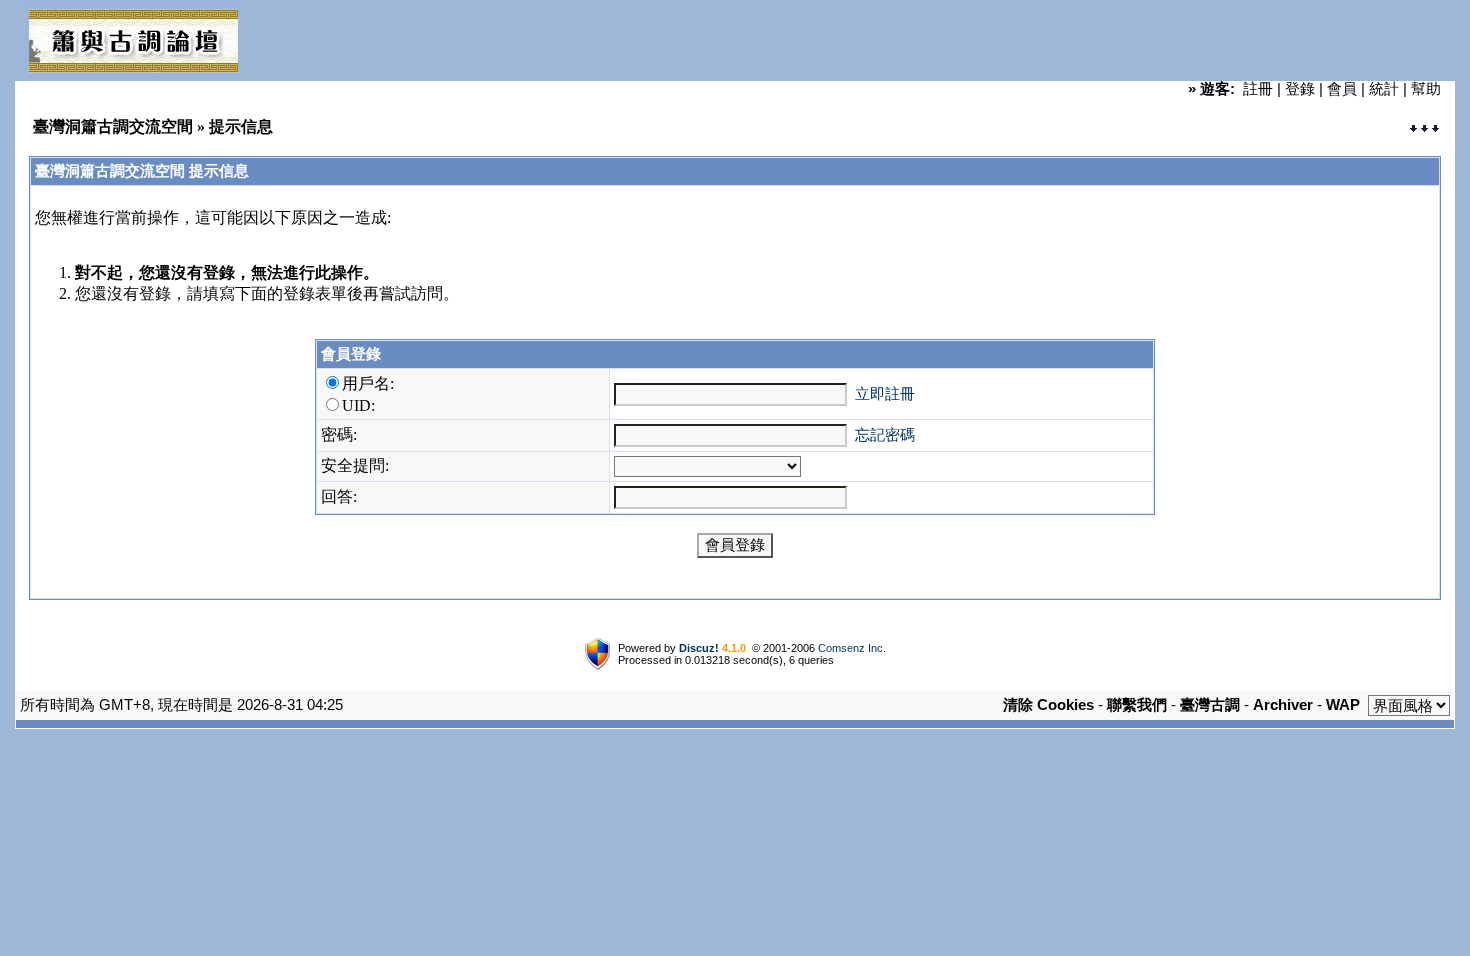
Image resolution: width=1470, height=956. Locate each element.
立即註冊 (885, 393)
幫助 (1426, 88)
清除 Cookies (1048, 704)
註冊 (1258, 88)
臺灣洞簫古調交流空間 (113, 126)
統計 (1384, 88)
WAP (1343, 704)
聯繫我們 (1137, 704)
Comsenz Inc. (852, 648)
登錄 (1300, 88)
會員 (1342, 88)
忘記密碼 (885, 434)
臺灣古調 (1210, 704)
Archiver (1283, 704)
